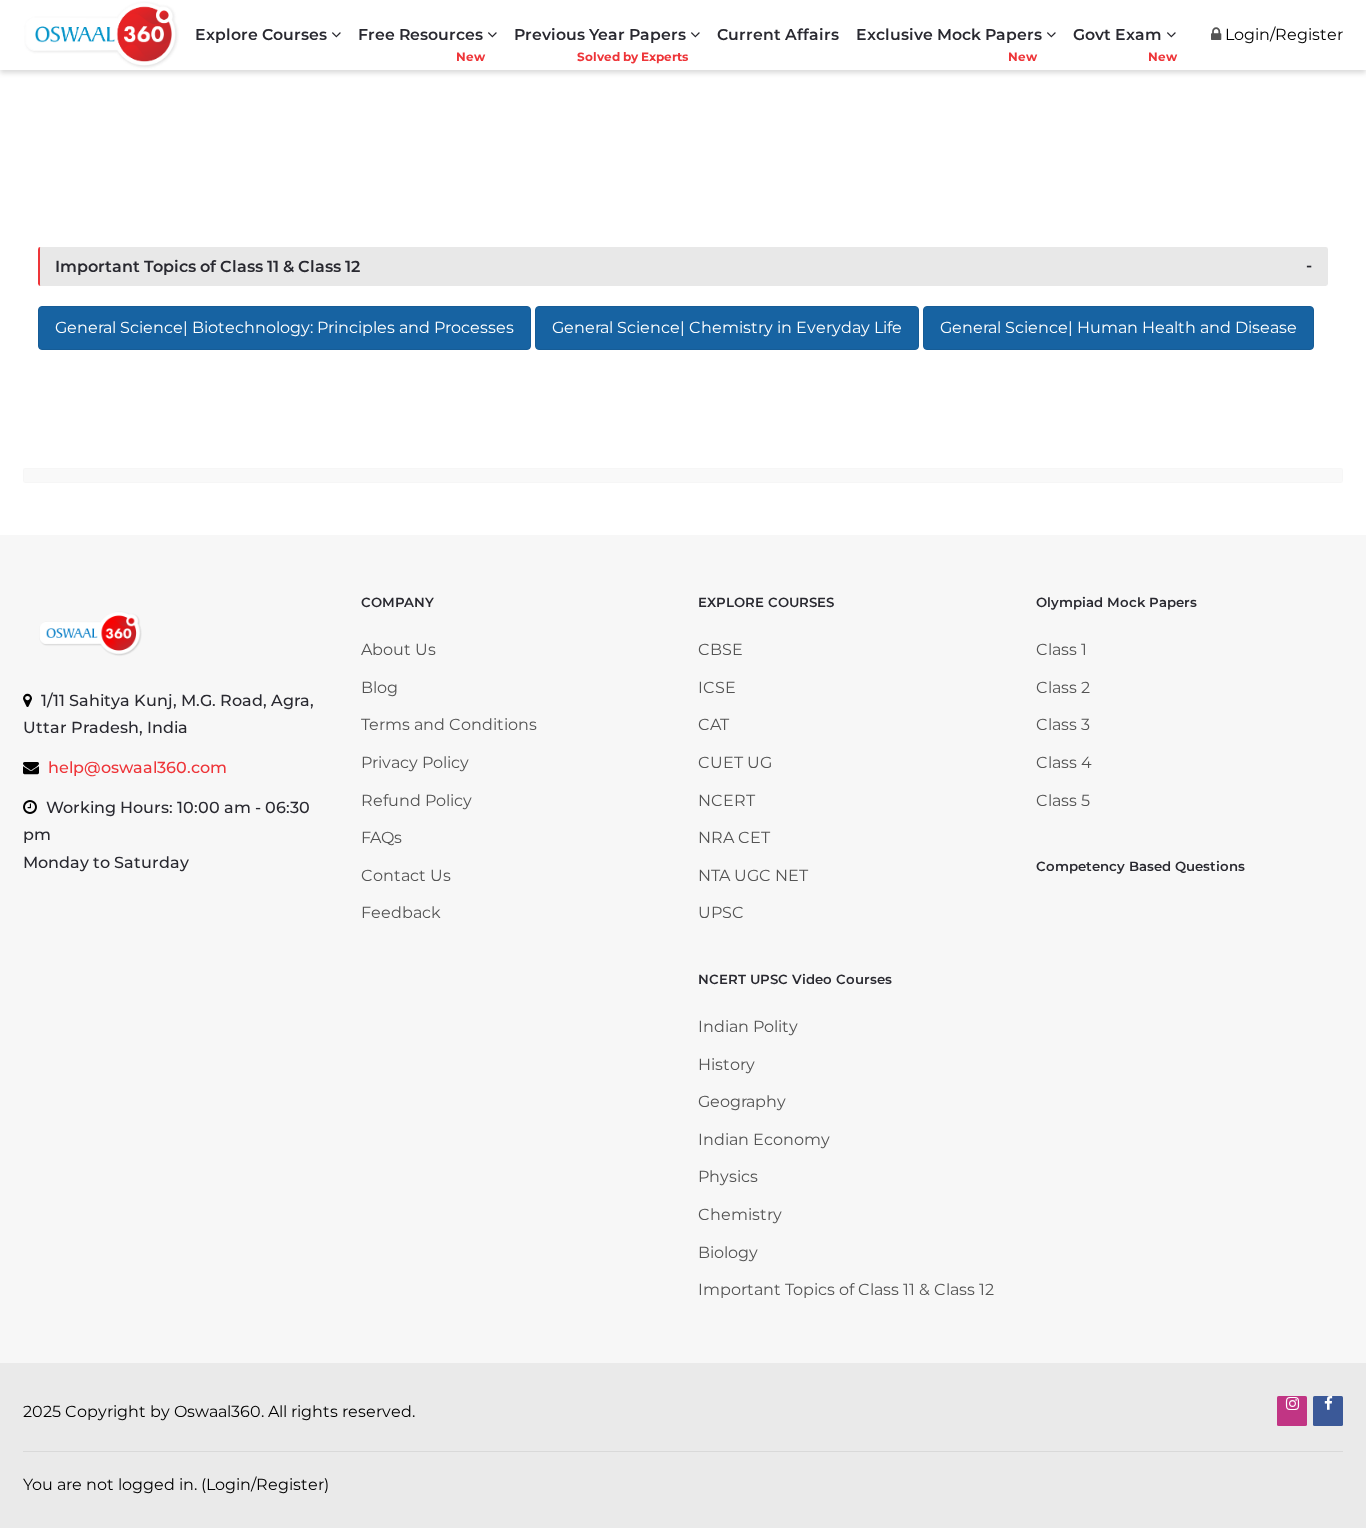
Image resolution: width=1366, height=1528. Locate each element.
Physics (728, 1176)
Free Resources (420, 34)
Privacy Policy (415, 762)
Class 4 (1064, 762)
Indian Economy (764, 1139)
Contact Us (406, 875)
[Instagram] (1292, 1411)
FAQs (381, 837)
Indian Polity (748, 1026)
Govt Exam (1117, 34)
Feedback (401, 912)
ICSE (717, 687)
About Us (398, 649)
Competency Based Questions (1140, 866)
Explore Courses (261, 34)
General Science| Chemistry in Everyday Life (727, 327)
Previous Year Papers (600, 34)
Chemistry (740, 1214)
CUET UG (735, 762)
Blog (379, 687)
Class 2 (1063, 687)
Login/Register (265, 1484)
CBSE (720, 649)
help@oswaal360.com (137, 767)
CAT (713, 724)
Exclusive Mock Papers (949, 34)
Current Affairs (778, 34)
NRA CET (734, 837)
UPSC (721, 912)
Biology (728, 1252)
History (726, 1064)
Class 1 (1063, 649)
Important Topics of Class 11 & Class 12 (207, 266)
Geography (742, 1101)
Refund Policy (416, 800)
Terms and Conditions (449, 724)
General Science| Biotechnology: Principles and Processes (284, 327)
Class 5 (1063, 800)
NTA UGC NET (753, 875)
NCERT (726, 800)
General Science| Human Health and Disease (1118, 327)
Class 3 (1063, 724)
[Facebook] (1328, 1411)
